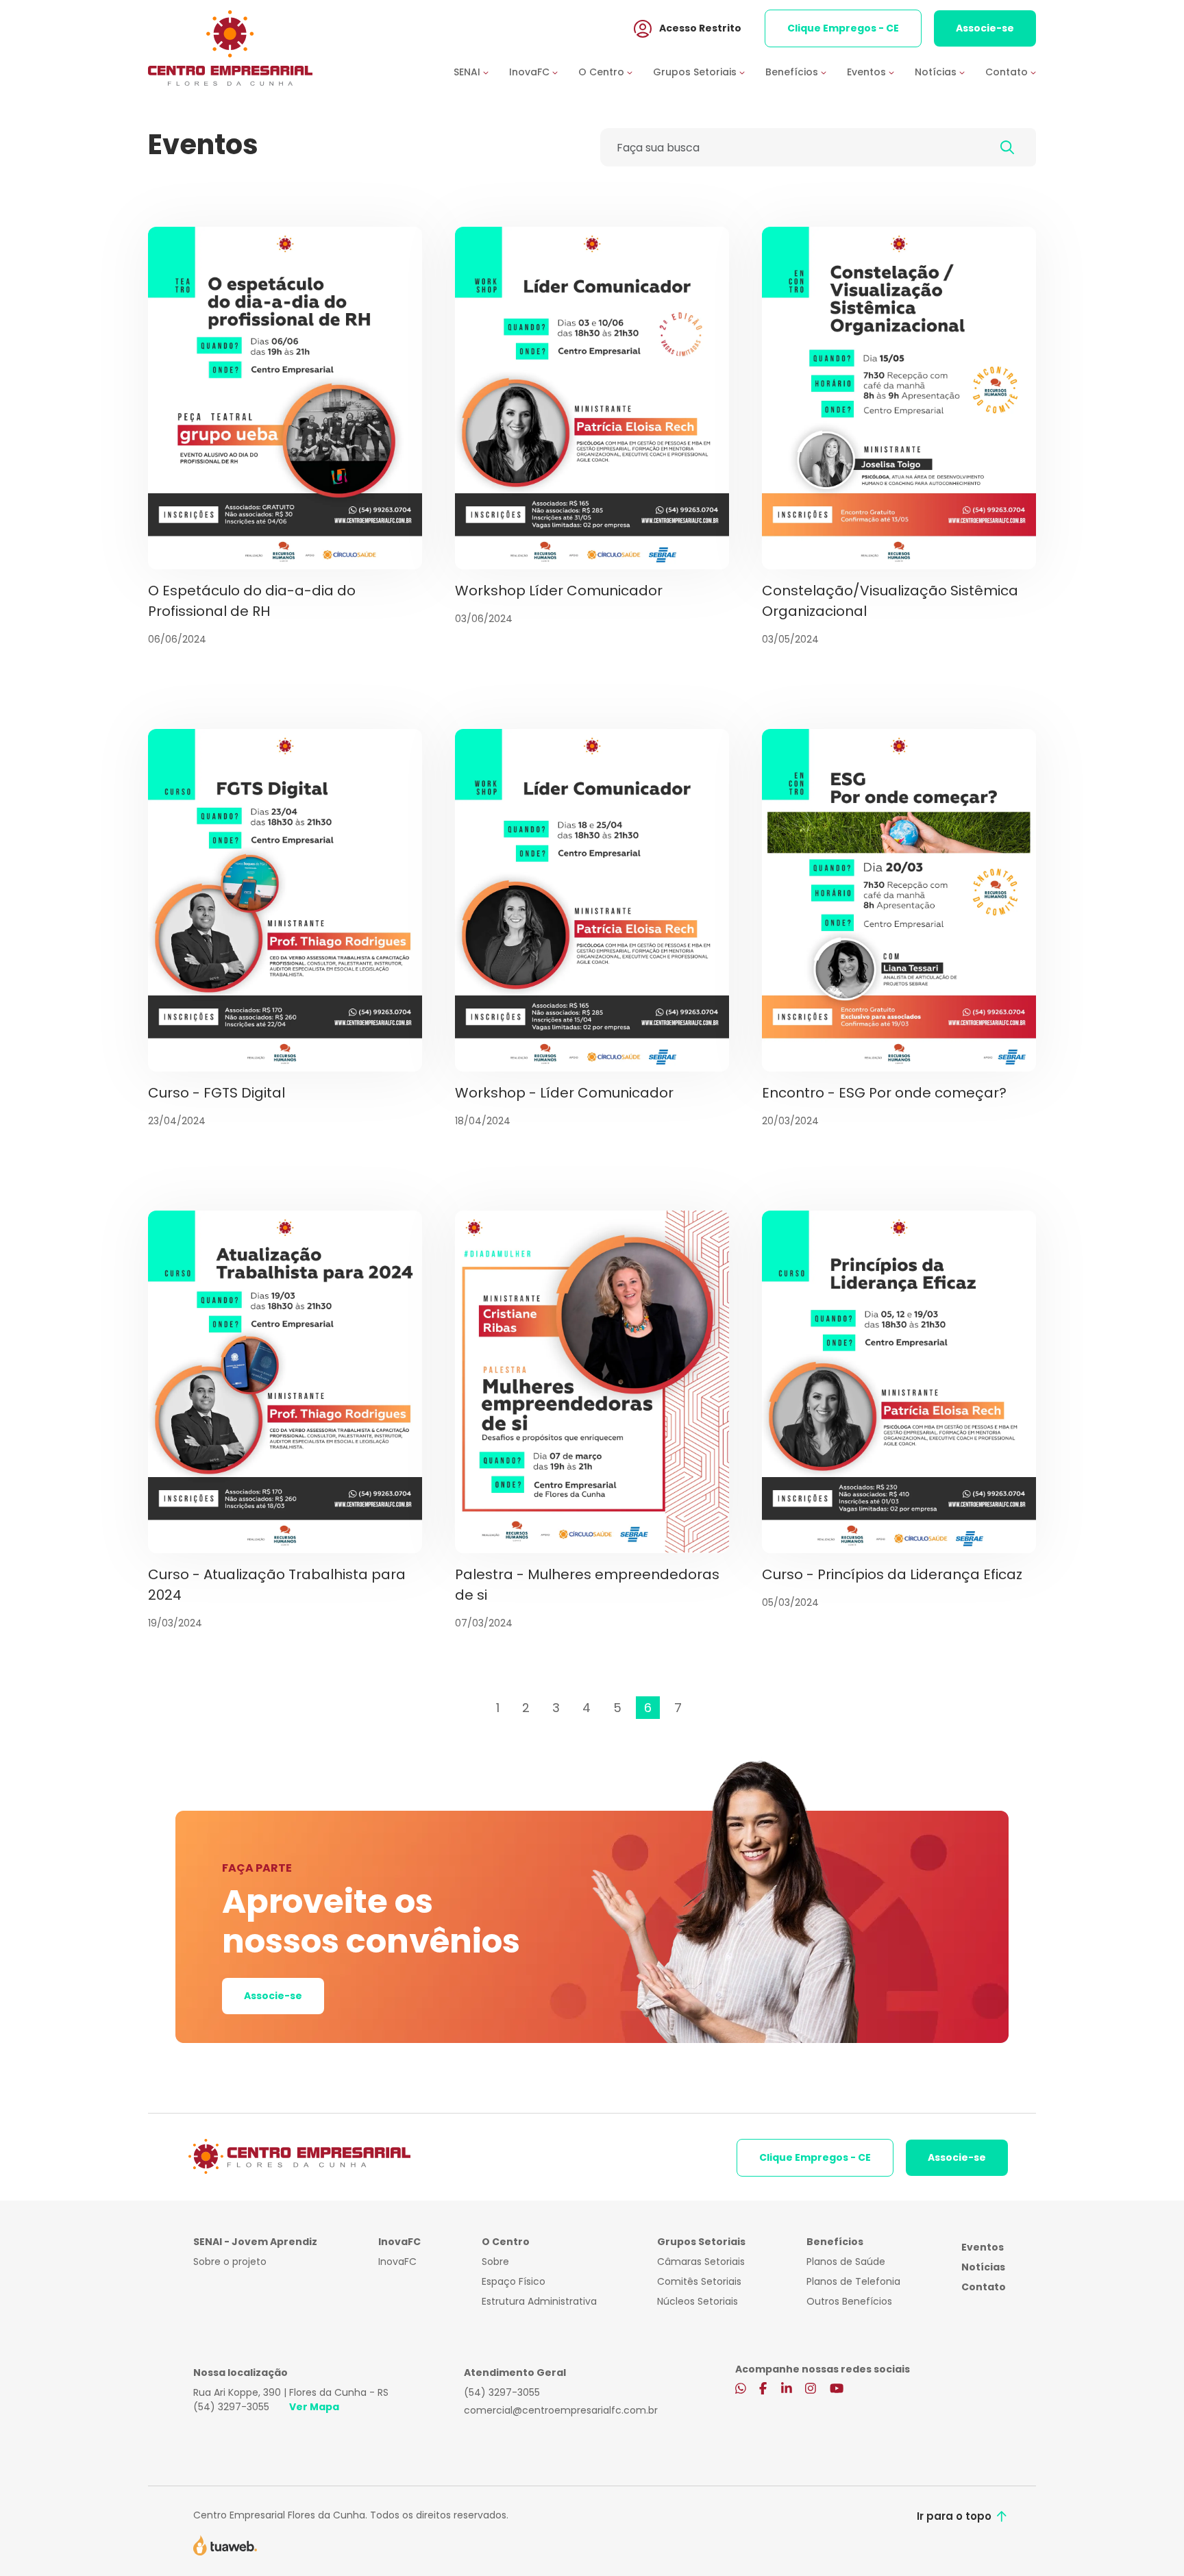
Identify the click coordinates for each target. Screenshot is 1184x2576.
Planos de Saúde (846, 2262)
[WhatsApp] (741, 2390)
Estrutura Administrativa (539, 2301)
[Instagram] (811, 2390)
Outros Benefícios (849, 2301)
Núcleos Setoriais (698, 2301)
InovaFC (397, 2262)
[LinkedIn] (787, 2390)
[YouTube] (837, 2390)
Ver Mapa (314, 2407)
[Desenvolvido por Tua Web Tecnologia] (225, 2544)
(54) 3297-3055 (231, 2407)
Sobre (495, 2262)
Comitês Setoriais (699, 2281)
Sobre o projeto (230, 2262)
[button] (481, 72)
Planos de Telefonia (853, 2281)
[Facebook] (763, 2390)
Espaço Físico (514, 2281)
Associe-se (985, 28)
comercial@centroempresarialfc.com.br (561, 2410)
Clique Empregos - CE (843, 28)
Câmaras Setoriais (701, 2262)
